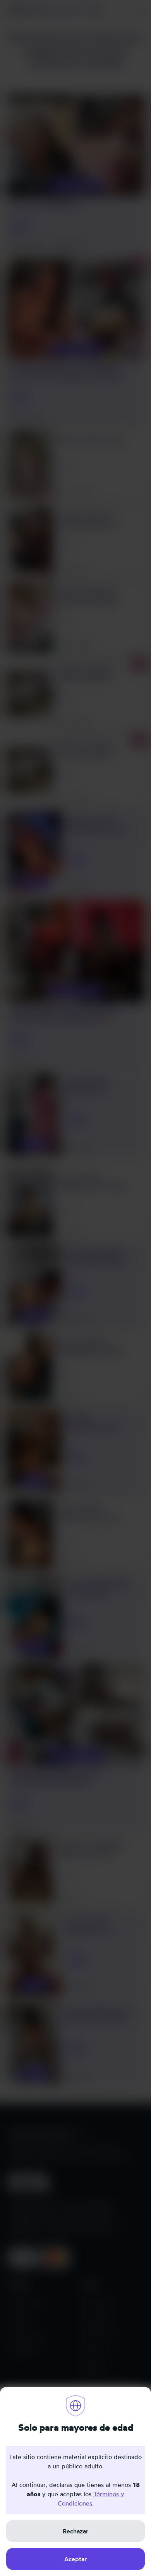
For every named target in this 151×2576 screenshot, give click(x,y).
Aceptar (75, 2559)
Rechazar (75, 2531)
